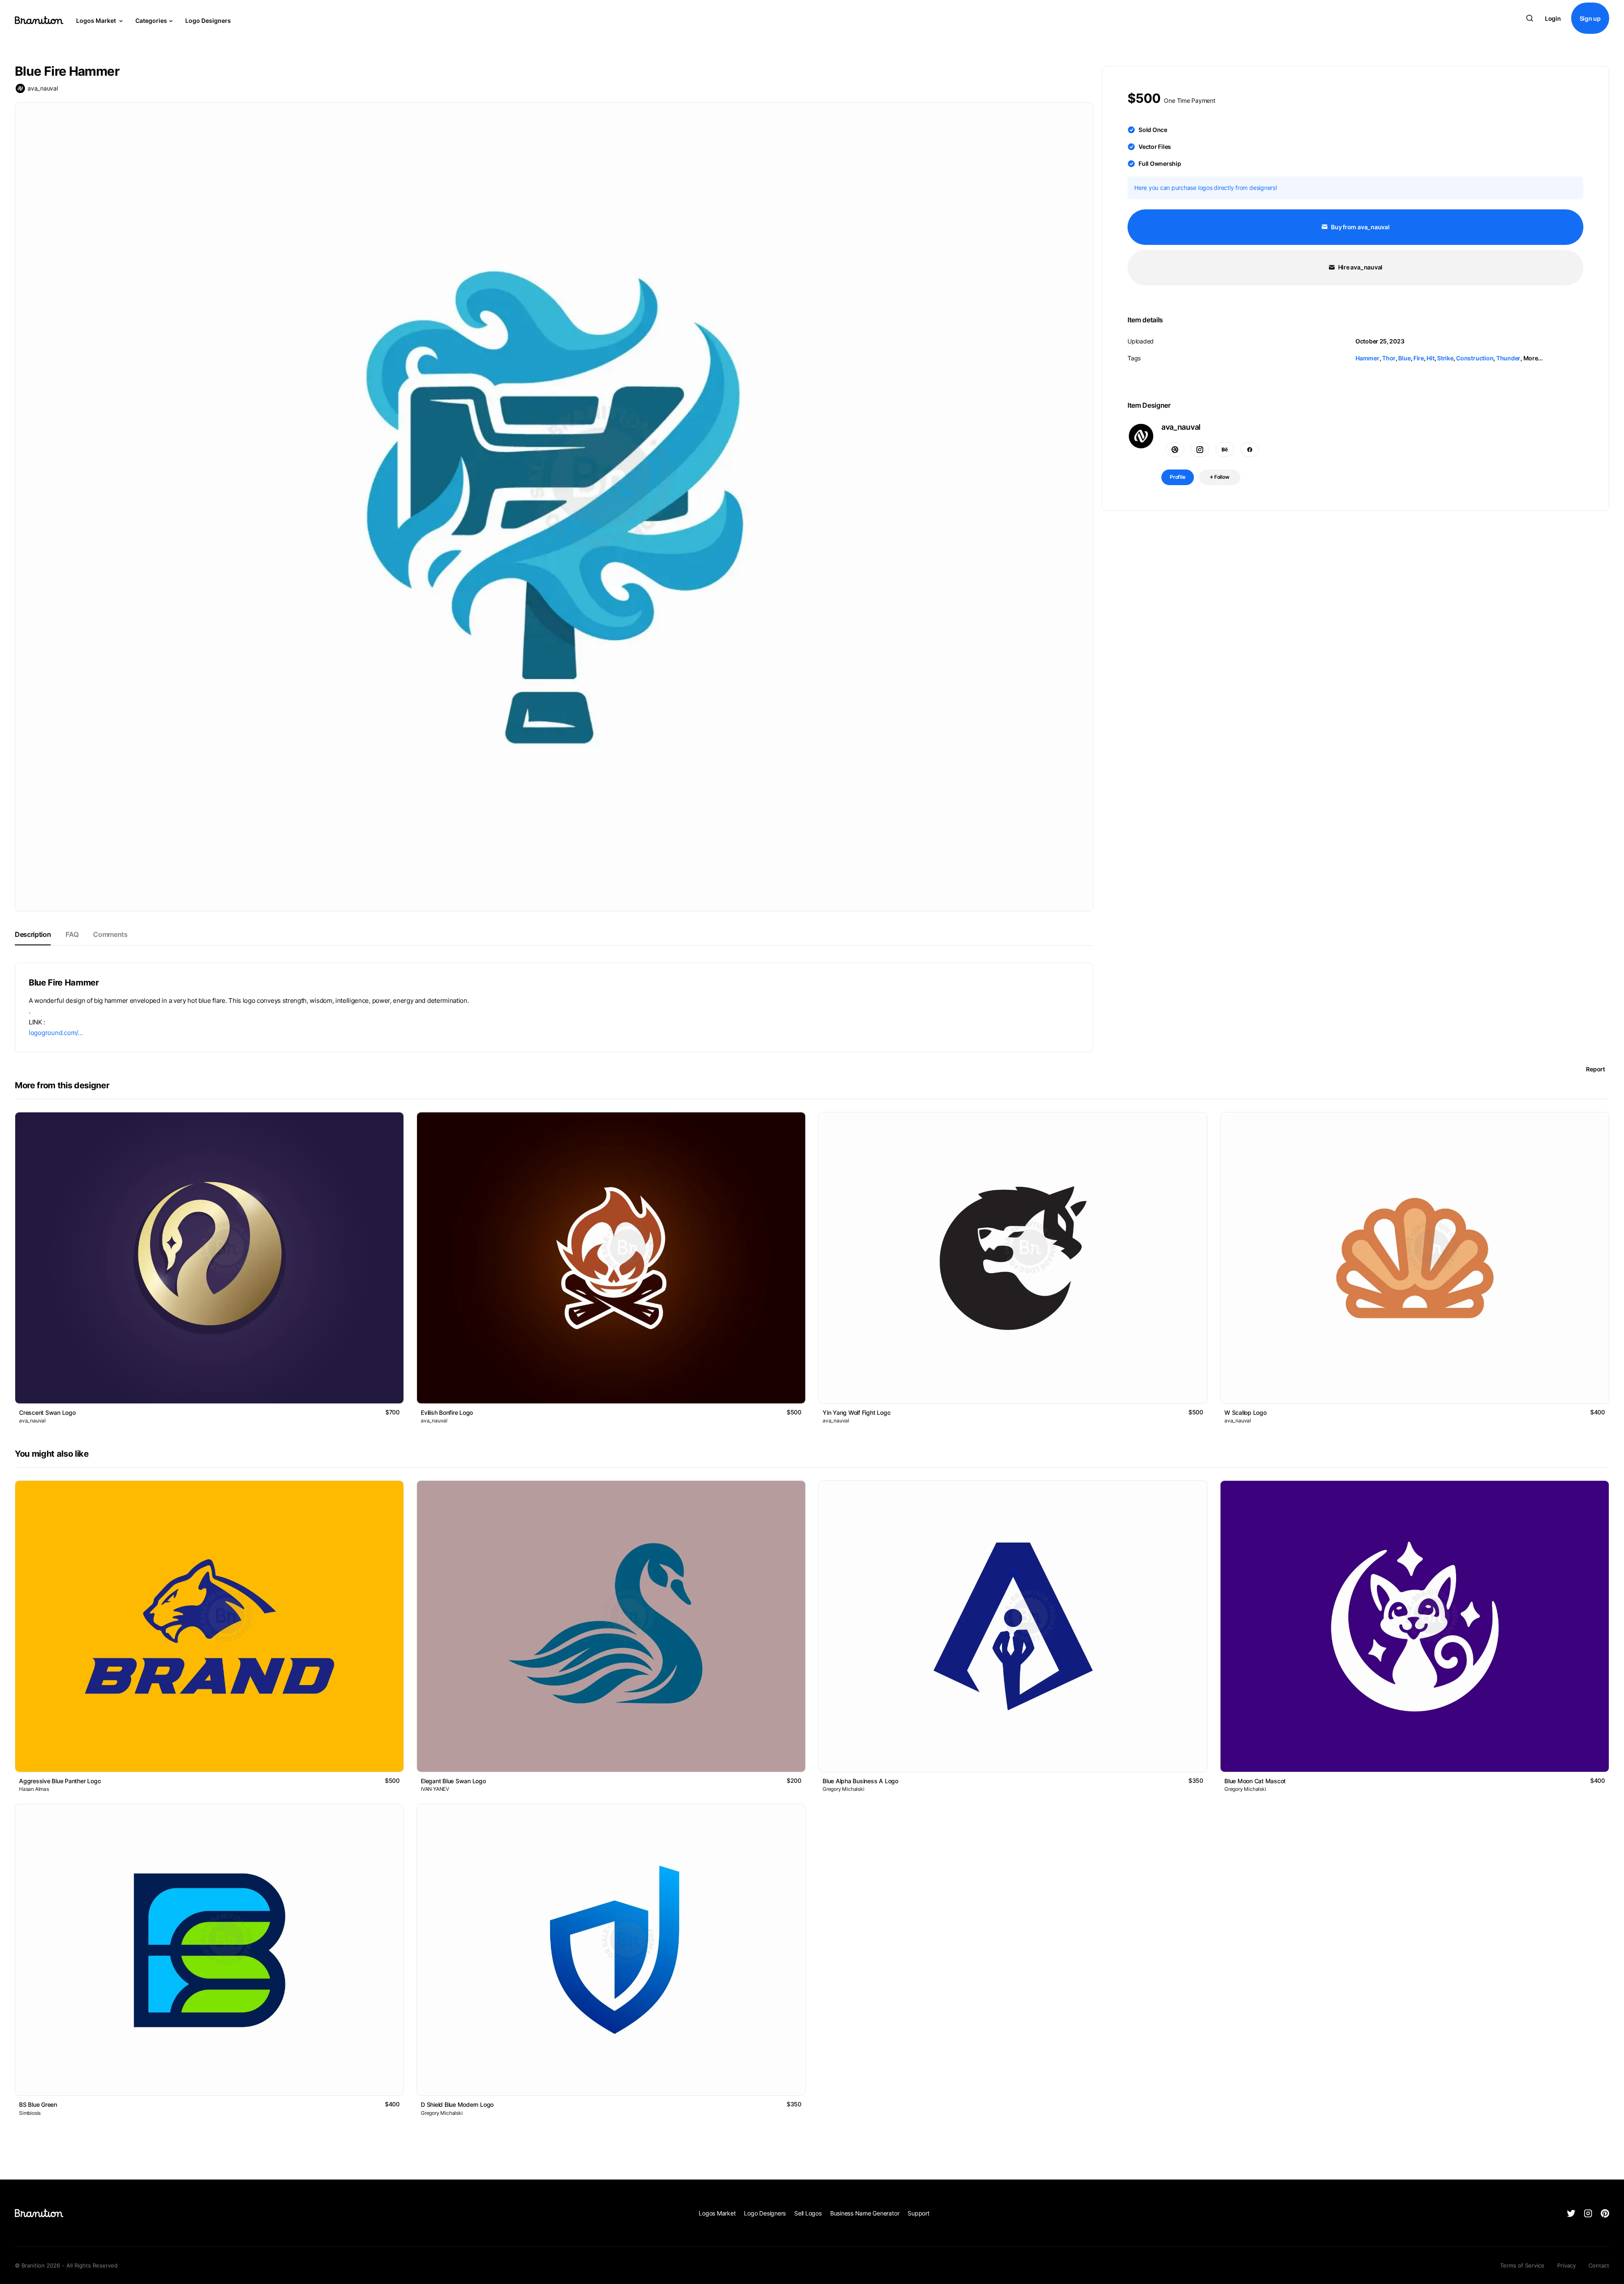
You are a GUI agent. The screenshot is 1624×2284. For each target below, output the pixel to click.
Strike (1445, 358)
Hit (1430, 358)
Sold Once (1153, 130)
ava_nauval (43, 88)
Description (33, 934)
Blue (1404, 358)
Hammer (1368, 358)
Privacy (1566, 2265)
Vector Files (1155, 147)
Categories (151, 21)
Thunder (1508, 358)
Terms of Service (1522, 2265)
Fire (1419, 358)
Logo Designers (208, 21)
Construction (1475, 358)
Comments (110, 934)
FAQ (72, 934)
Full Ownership (1160, 163)
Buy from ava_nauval (1359, 227)
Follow (1221, 477)
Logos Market (97, 21)
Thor (1389, 358)
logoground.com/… (56, 1033)
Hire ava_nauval (1360, 267)
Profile (1178, 477)
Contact (1599, 2265)
